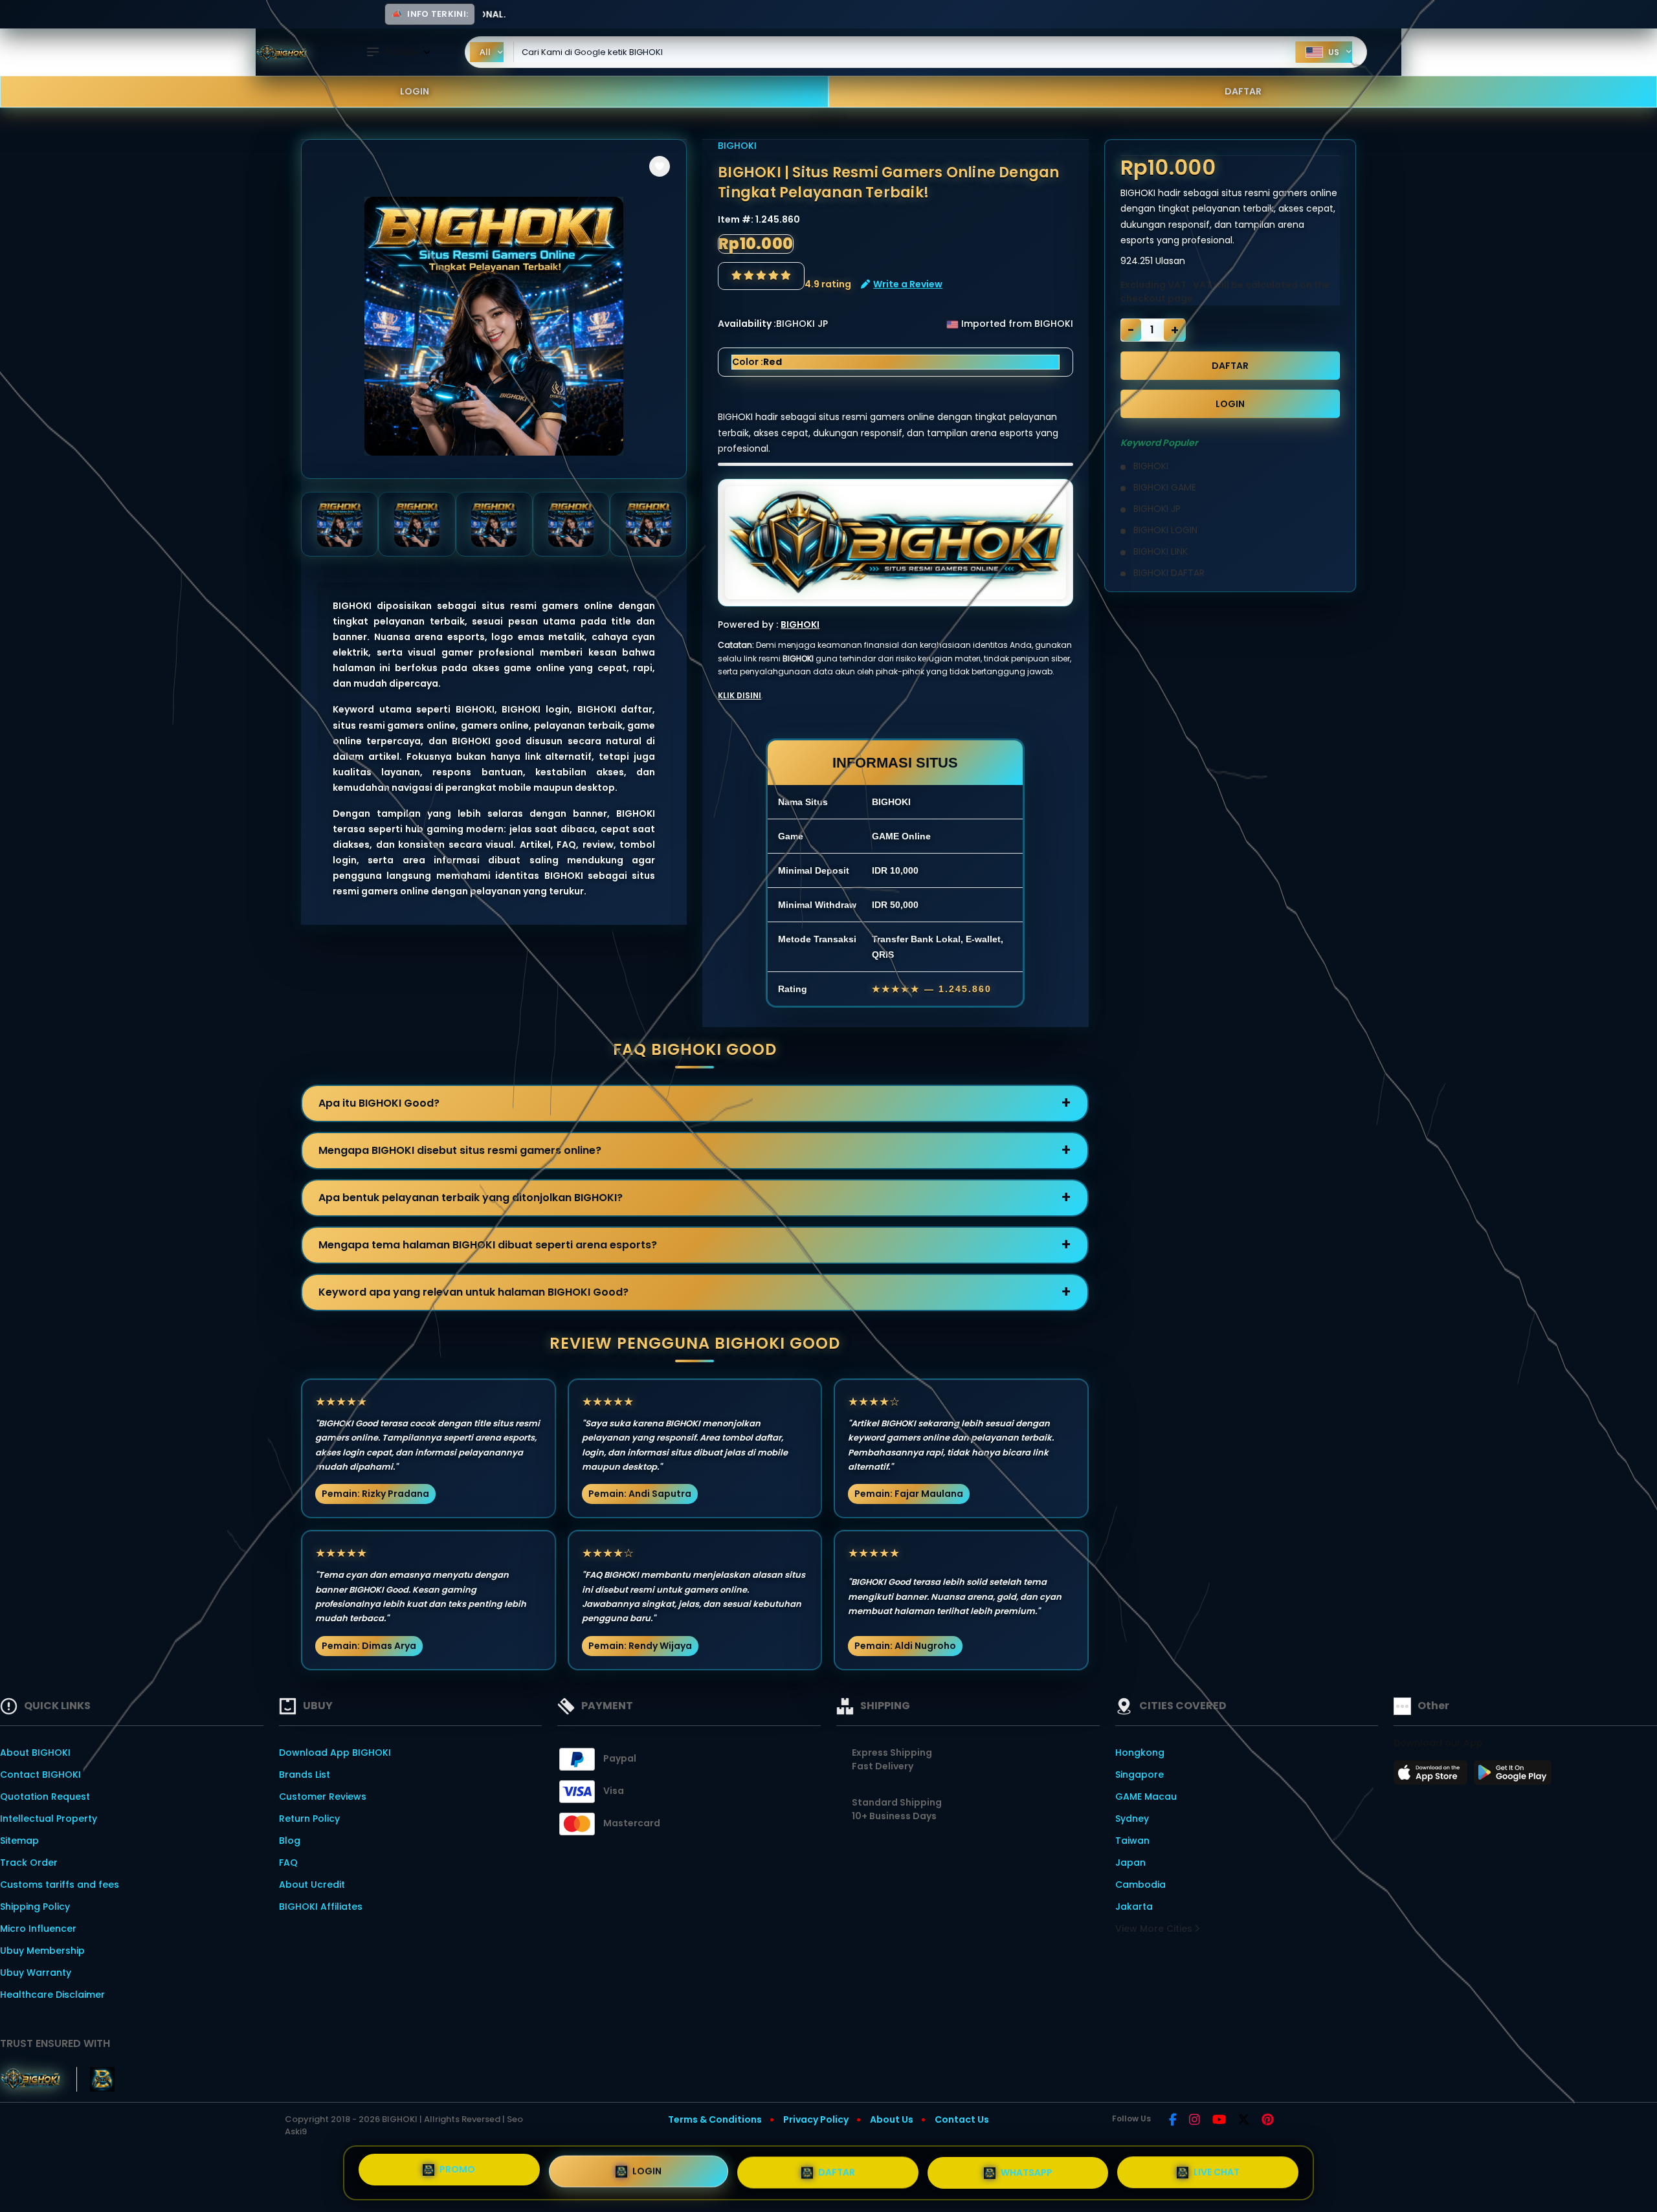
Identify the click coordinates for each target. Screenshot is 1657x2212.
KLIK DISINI (740, 695)
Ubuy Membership (42, 1951)
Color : (757, 362)
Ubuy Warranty (36, 1973)
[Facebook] (1173, 2121)
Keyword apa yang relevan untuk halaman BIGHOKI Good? (473, 1292)
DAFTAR (1243, 91)
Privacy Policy (816, 2119)
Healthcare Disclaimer (52, 1995)
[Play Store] (1513, 1776)
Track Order (29, 1863)
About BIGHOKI (35, 1753)
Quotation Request (45, 1797)
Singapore (1140, 1775)
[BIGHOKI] (282, 52)
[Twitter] (1244, 2121)
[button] (660, 166)
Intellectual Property (49, 1819)
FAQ (288, 1863)
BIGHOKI (737, 146)
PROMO (457, 2172)
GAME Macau (1146, 1797)
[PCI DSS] (30, 2079)
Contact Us (962, 2119)
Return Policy (309, 1819)
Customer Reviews (323, 1797)
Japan (1130, 1863)
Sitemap (19, 1841)
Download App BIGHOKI (335, 1753)
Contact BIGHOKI (40, 1775)
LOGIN (415, 91)
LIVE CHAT (1217, 2167)
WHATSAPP (1027, 2168)
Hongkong (1140, 1753)
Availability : (747, 324)
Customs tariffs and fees (60, 1885)
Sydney (1132, 1819)
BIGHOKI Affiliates (321, 1907)
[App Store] (1432, 1776)
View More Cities (1155, 1929)
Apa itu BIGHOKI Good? (379, 1103)
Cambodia (1140, 1885)
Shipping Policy (35, 1907)
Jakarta (1134, 1907)
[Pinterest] (1268, 2121)
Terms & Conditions (715, 2119)
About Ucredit (312, 1885)
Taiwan (1132, 1841)
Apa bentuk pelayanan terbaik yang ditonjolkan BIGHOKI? (471, 1198)
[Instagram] (1195, 2121)
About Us (892, 2119)
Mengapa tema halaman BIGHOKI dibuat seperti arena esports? (488, 1245)
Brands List (305, 1775)
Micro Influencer (38, 1929)
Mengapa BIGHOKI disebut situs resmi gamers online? (460, 1150)
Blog (290, 1841)
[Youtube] (1219, 2121)
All (485, 52)
